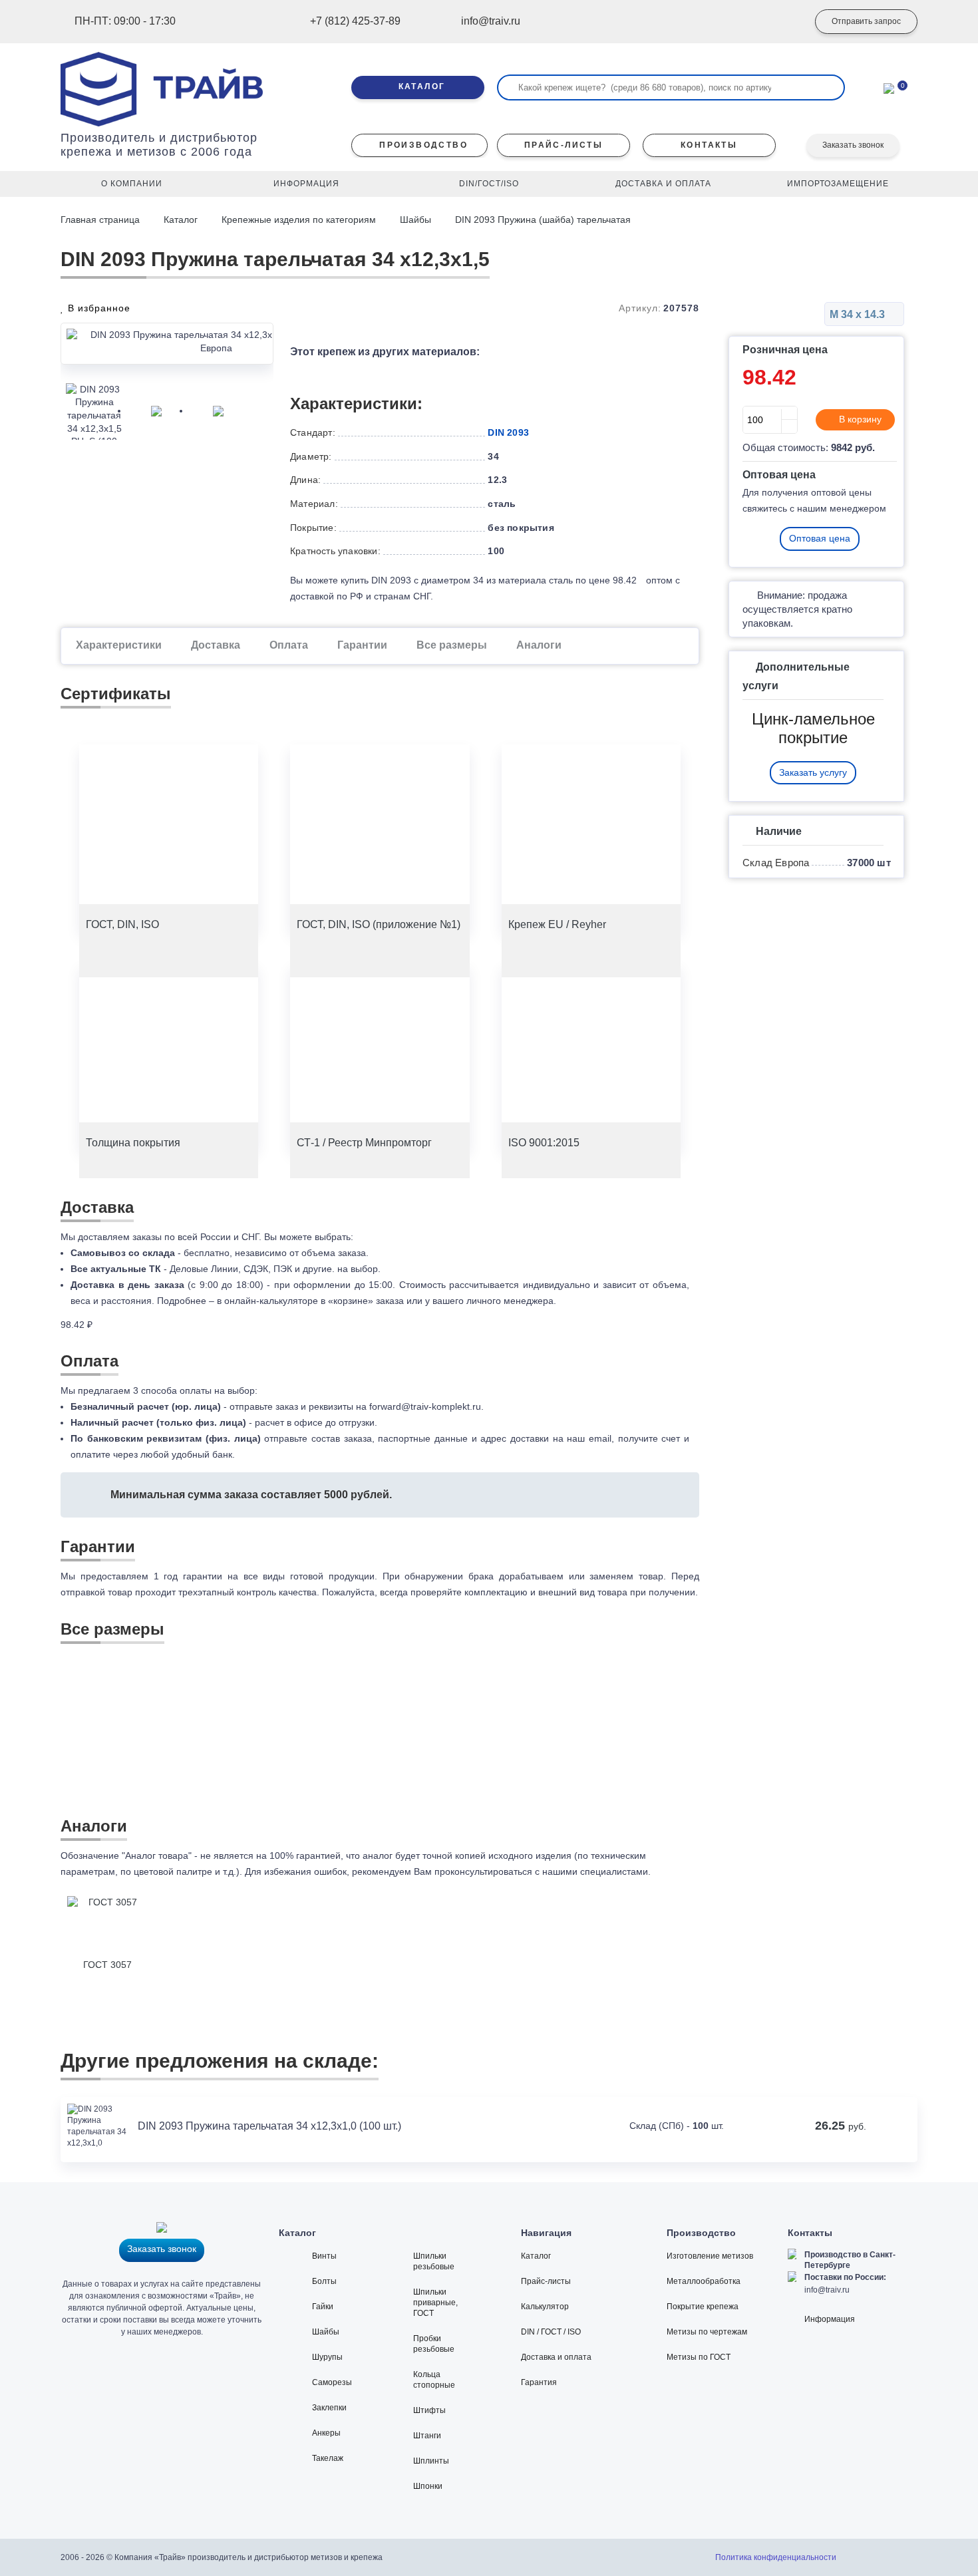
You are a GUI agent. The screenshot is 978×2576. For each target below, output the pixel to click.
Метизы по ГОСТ (699, 2357)
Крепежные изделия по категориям (299, 220)
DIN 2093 (508, 432)
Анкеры (326, 2433)
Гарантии (362, 645)
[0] (889, 87)
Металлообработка (704, 2281)
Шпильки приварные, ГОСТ (435, 2303)
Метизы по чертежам (707, 2332)
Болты (324, 2281)
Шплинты (431, 2461)
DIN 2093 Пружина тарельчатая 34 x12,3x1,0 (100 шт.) (269, 2126)
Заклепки (329, 2408)
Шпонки (428, 2486)
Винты (324, 2256)
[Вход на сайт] (778, 22)
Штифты (429, 2410)
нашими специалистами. (596, 1871)
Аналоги (539, 645)
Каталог (181, 220)
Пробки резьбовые (434, 2344)
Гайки (323, 2307)
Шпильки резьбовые (434, 2261)
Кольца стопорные (434, 2380)
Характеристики (119, 645)
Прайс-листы (546, 2281)
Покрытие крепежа (703, 2307)
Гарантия (539, 2382)
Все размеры (452, 645)
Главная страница (101, 220)
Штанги (427, 2436)
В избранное (97, 308)
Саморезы (332, 2382)
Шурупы (327, 2357)
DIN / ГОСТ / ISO (551, 2332)
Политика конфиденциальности (776, 2557)
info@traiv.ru (827, 2290)
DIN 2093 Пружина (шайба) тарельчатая (543, 220)
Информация (830, 2319)
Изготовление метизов (710, 2256)
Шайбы (415, 220)
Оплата (289, 645)
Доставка (216, 645)
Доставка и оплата (556, 2357)
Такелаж (328, 2458)
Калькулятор (545, 2307)
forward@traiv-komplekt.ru (425, 1406)
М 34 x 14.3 (859, 314)
